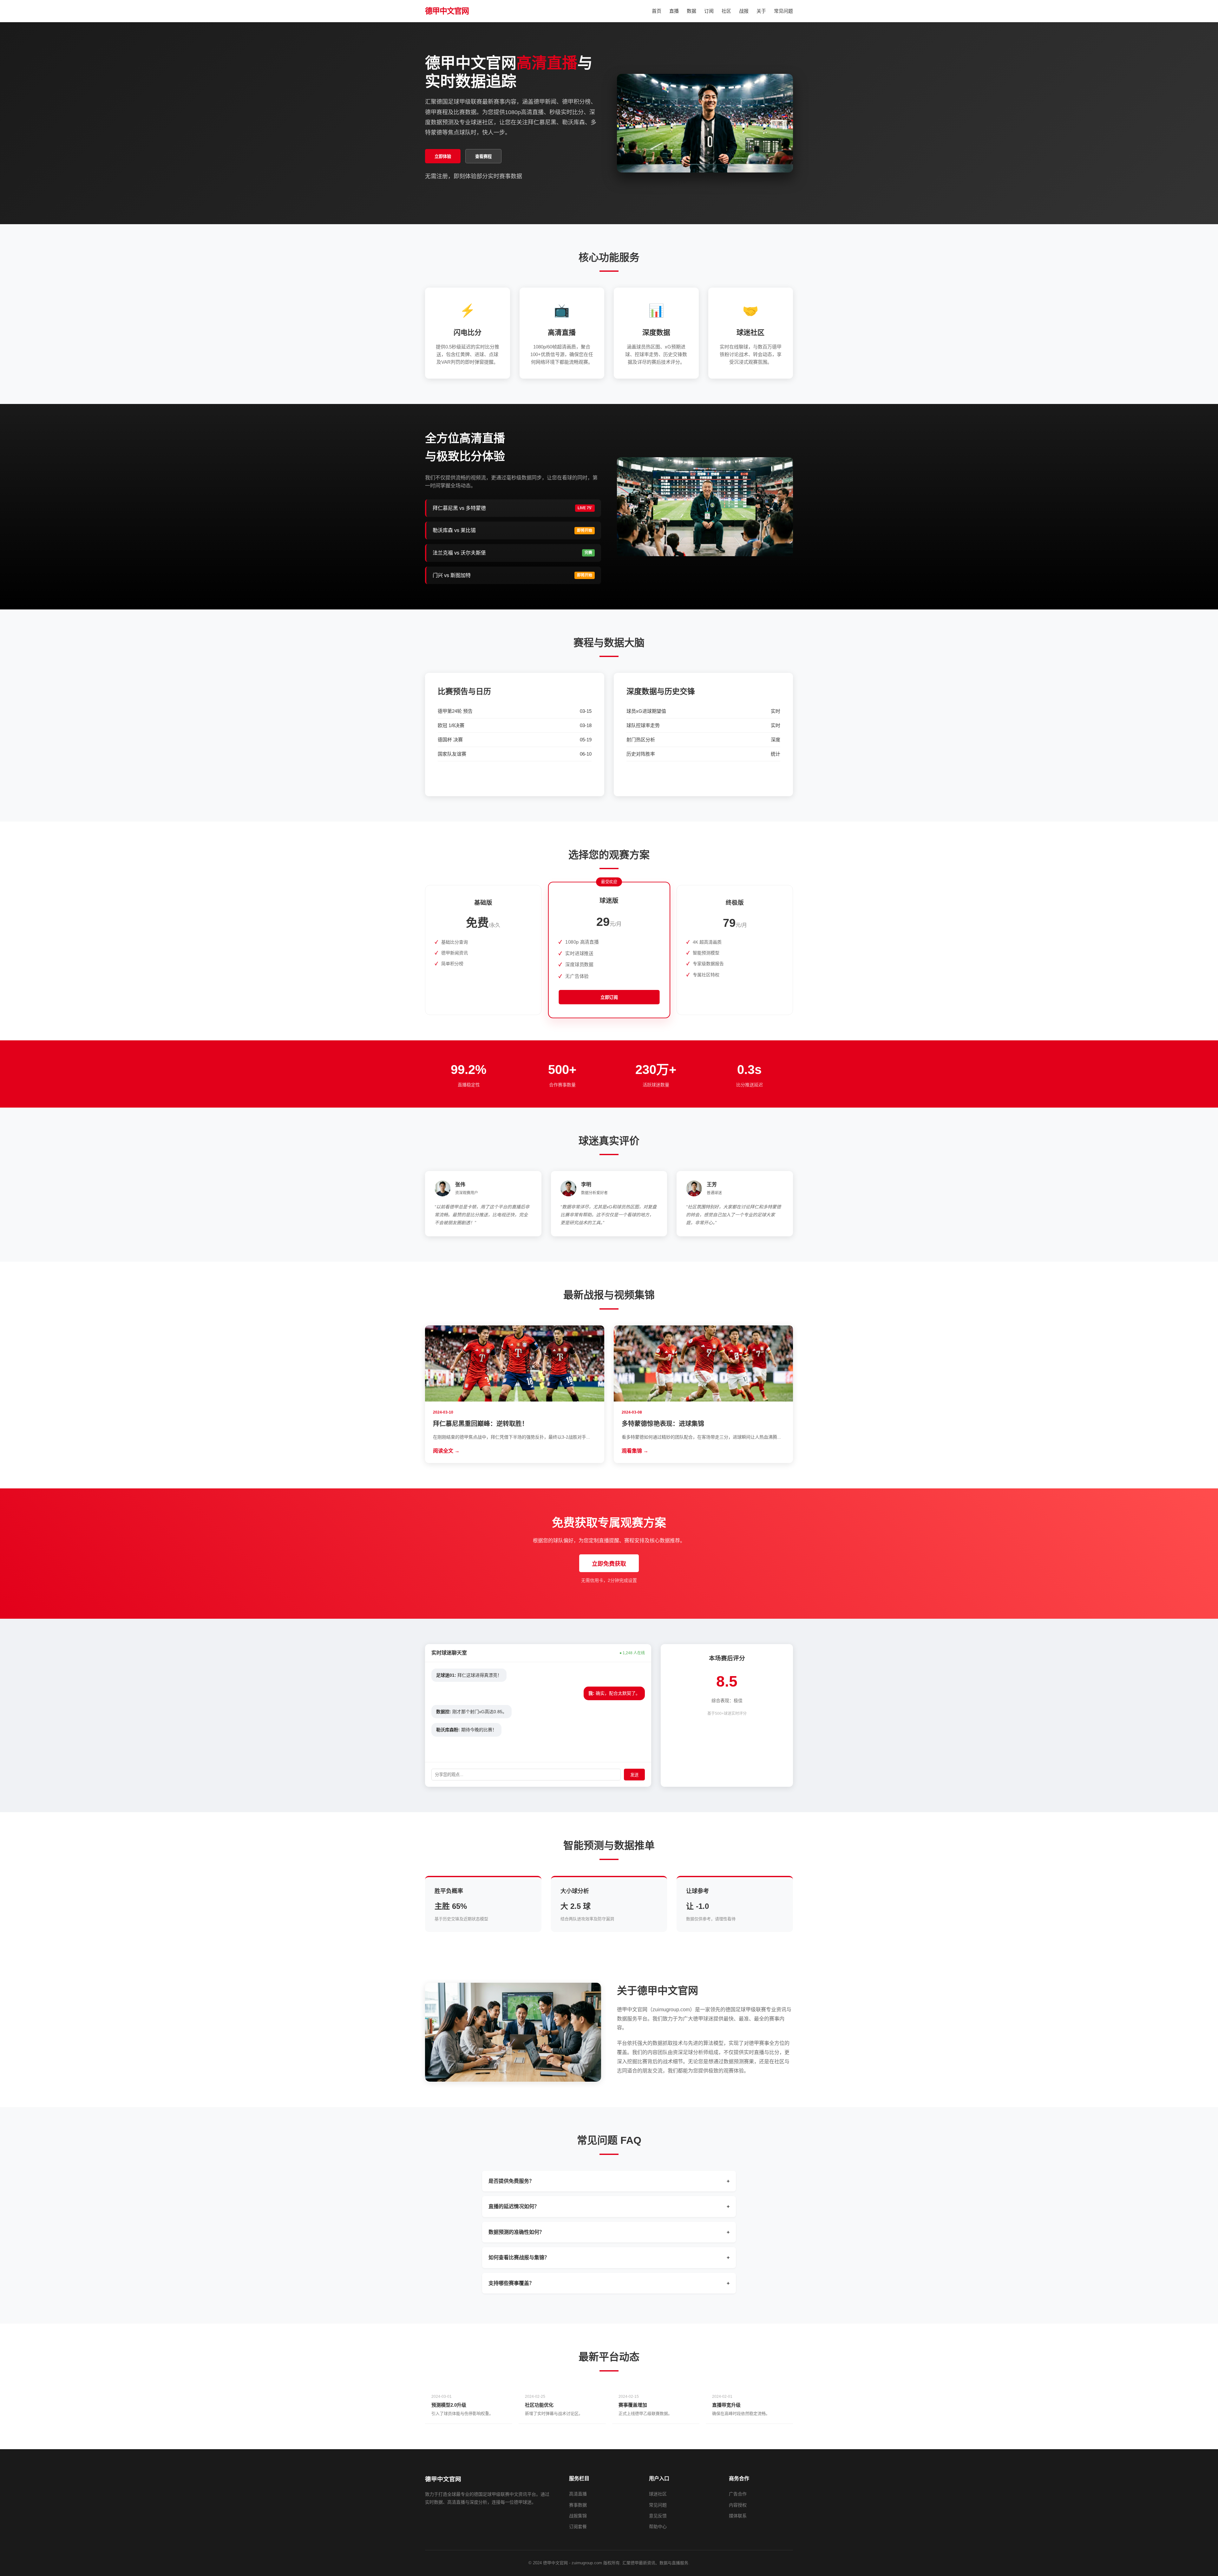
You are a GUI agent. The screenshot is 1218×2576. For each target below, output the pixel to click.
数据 (691, 11)
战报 (744, 11)
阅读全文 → (446, 1451)
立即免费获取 (609, 1564)
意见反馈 (658, 2516)
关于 (761, 11)
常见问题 (783, 11)
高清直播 (578, 2494)
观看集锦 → (635, 1451)
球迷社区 (658, 2494)
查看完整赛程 (515, 777)
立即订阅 (609, 998)
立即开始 (483, 984)
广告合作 (738, 2494)
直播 (674, 11)
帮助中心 (658, 2527)
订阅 (709, 11)
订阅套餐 (578, 2527)
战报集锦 (578, 2516)
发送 (634, 1775)
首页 (657, 11)
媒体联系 (738, 2516)
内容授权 (738, 2505)
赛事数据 (578, 2505)
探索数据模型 (704, 777)
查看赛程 (483, 156)
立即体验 (443, 156)
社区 (726, 11)
